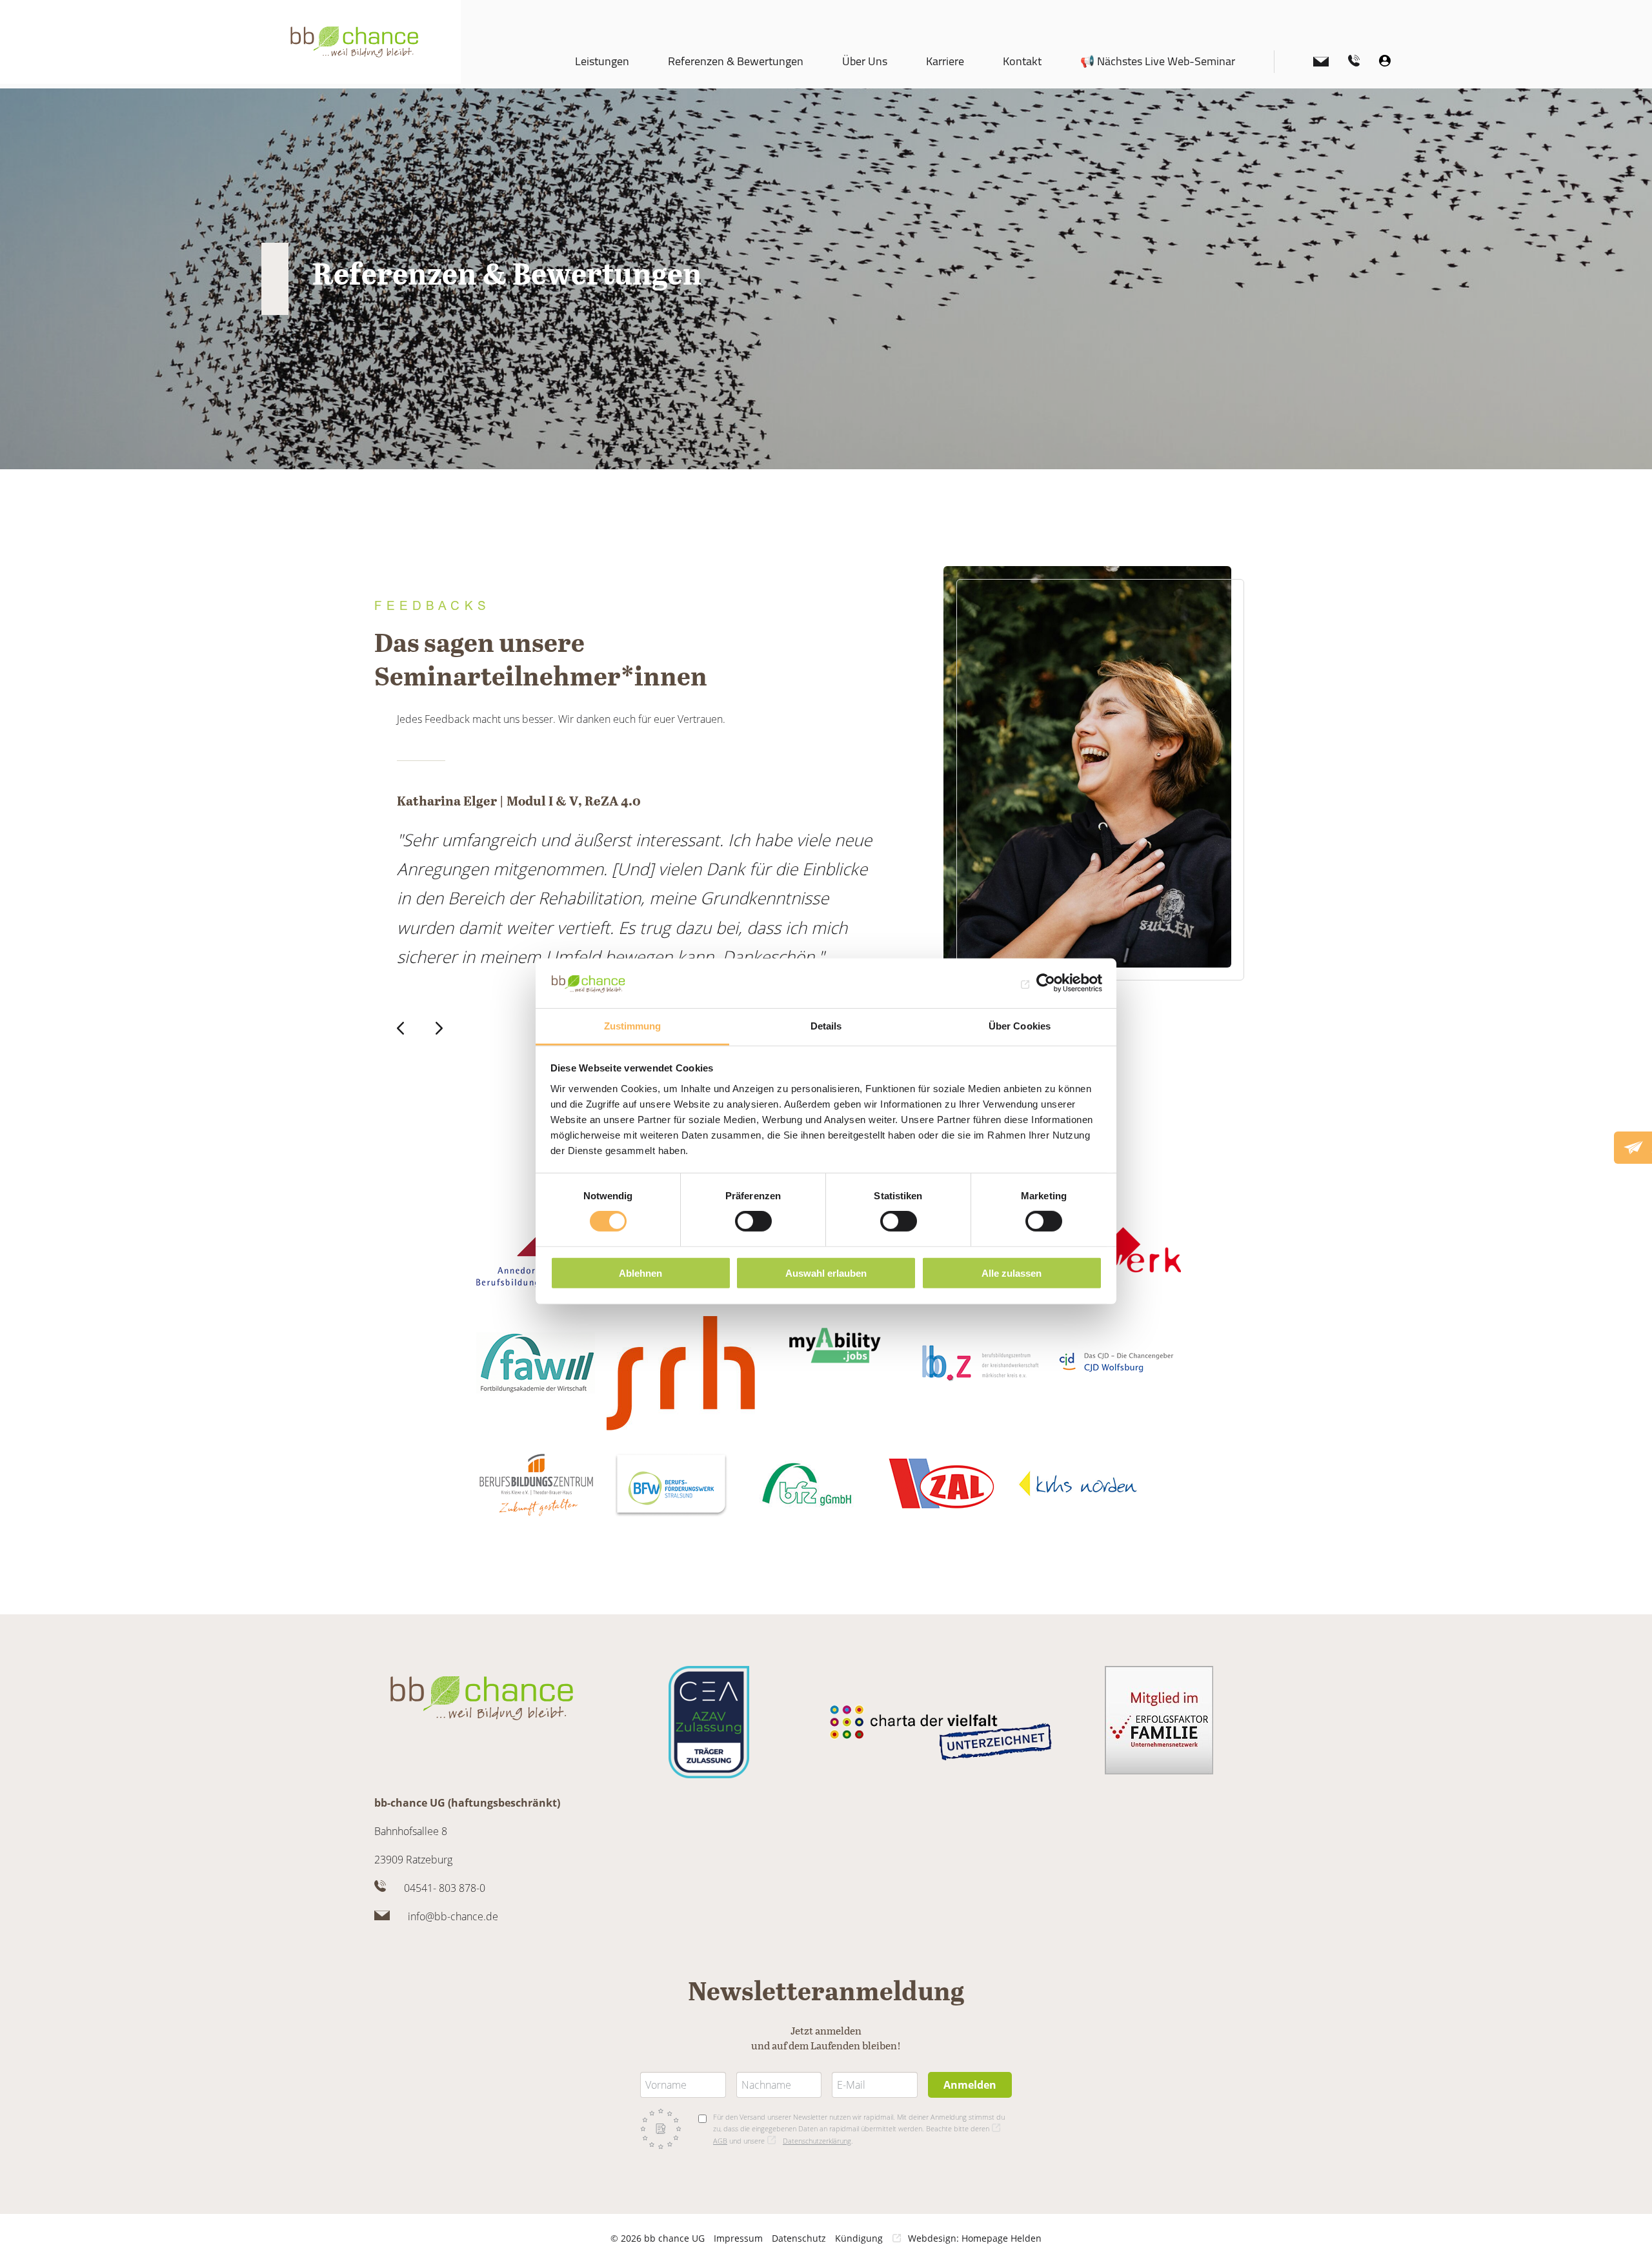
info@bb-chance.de (453, 1916)
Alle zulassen (1012, 1273)
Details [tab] (826, 1026)
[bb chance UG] (355, 42)
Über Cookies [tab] (1020, 1026)
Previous (403, 1028)
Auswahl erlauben (826, 1273)
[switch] (753, 1221)
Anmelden (970, 2085)
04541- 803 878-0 (445, 1888)
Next (442, 1028)
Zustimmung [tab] (633, 1026)
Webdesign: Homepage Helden (975, 2238)
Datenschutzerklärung (817, 2141)
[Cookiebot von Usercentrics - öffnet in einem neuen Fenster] (1046, 983)
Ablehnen (640, 1273)
